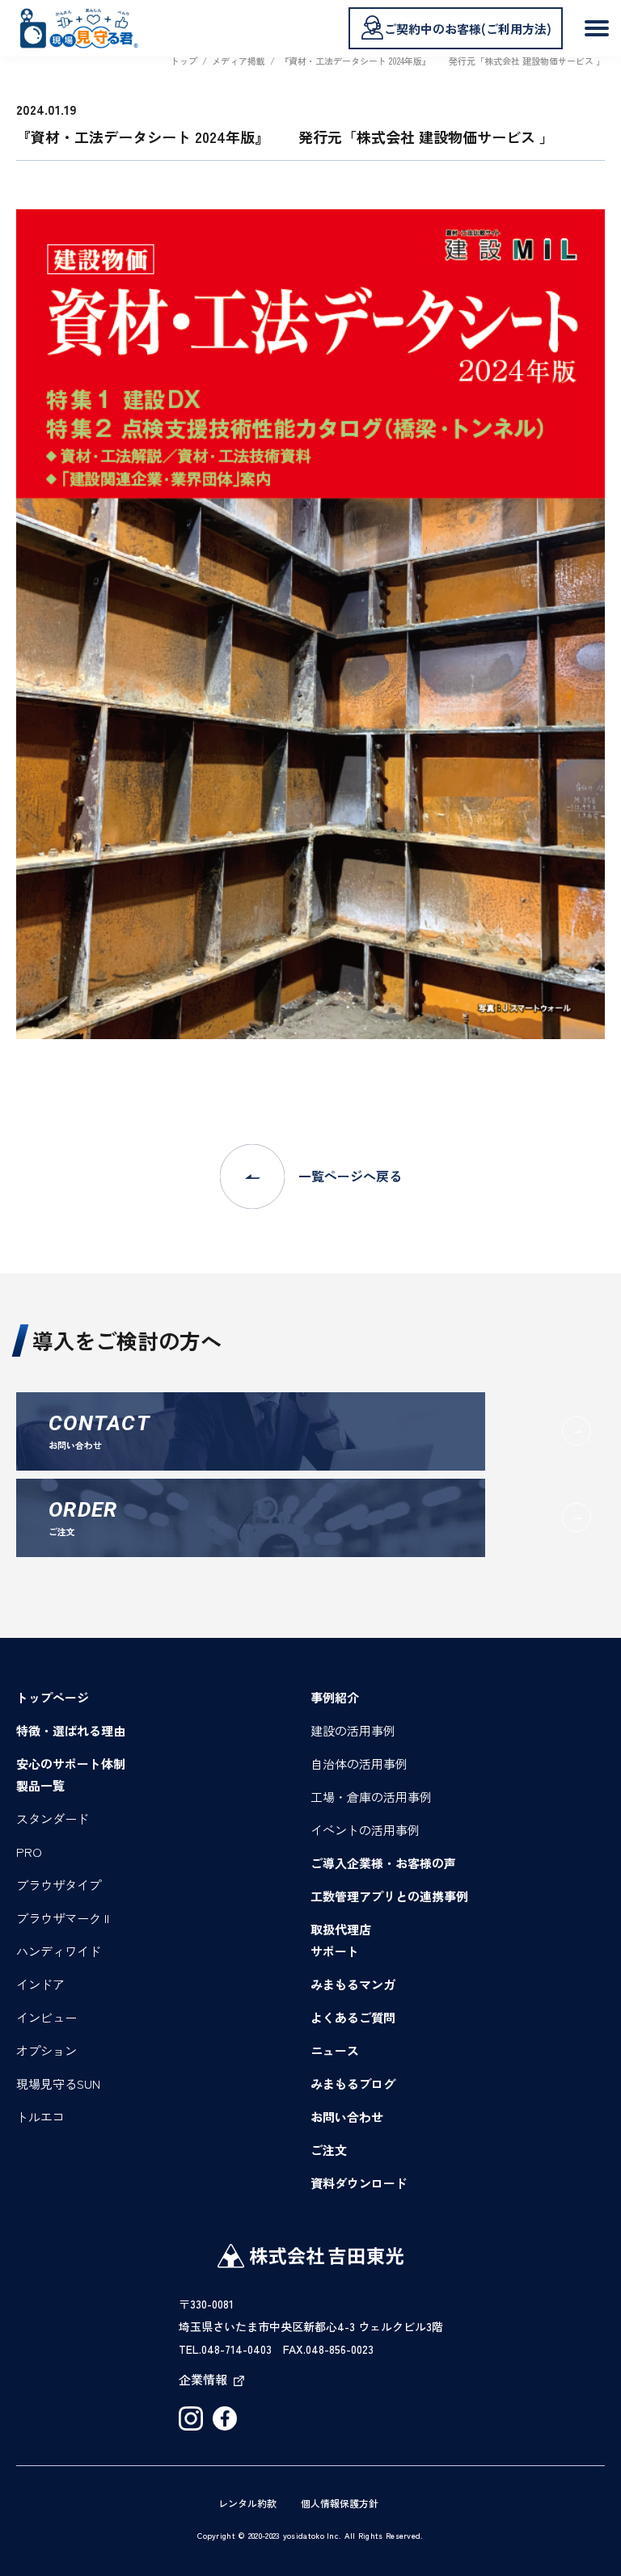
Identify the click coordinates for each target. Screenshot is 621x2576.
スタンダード (53, 1818)
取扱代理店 (341, 1929)
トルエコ (40, 2117)
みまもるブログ (353, 2084)
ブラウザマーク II (63, 1918)
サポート (335, 1951)
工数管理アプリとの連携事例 (389, 1896)
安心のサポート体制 (71, 1764)
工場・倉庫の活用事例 (371, 1797)
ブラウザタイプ (59, 1885)
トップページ (53, 1697)
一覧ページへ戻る (350, 1176)
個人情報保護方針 (340, 2503)
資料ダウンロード (359, 2183)
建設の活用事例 (353, 1730)
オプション (46, 2050)
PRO (29, 1852)
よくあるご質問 (353, 2017)
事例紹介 (335, 1697)
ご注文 (329, 2150)
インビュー (46, 2017)
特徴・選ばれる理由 (71, 1730)
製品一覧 (40, 1785)
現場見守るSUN (58, 2084)
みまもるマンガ (353, 1984)
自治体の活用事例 (359, 1764)
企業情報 (203, 2379)
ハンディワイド (59, 1951)
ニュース (335, 2050)
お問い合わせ (347, 2117)
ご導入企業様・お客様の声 (383, 1863)
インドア (40, 1984)
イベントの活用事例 (365, 1830)
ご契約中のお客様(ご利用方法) (468, 29)
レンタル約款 (247, 2503)
